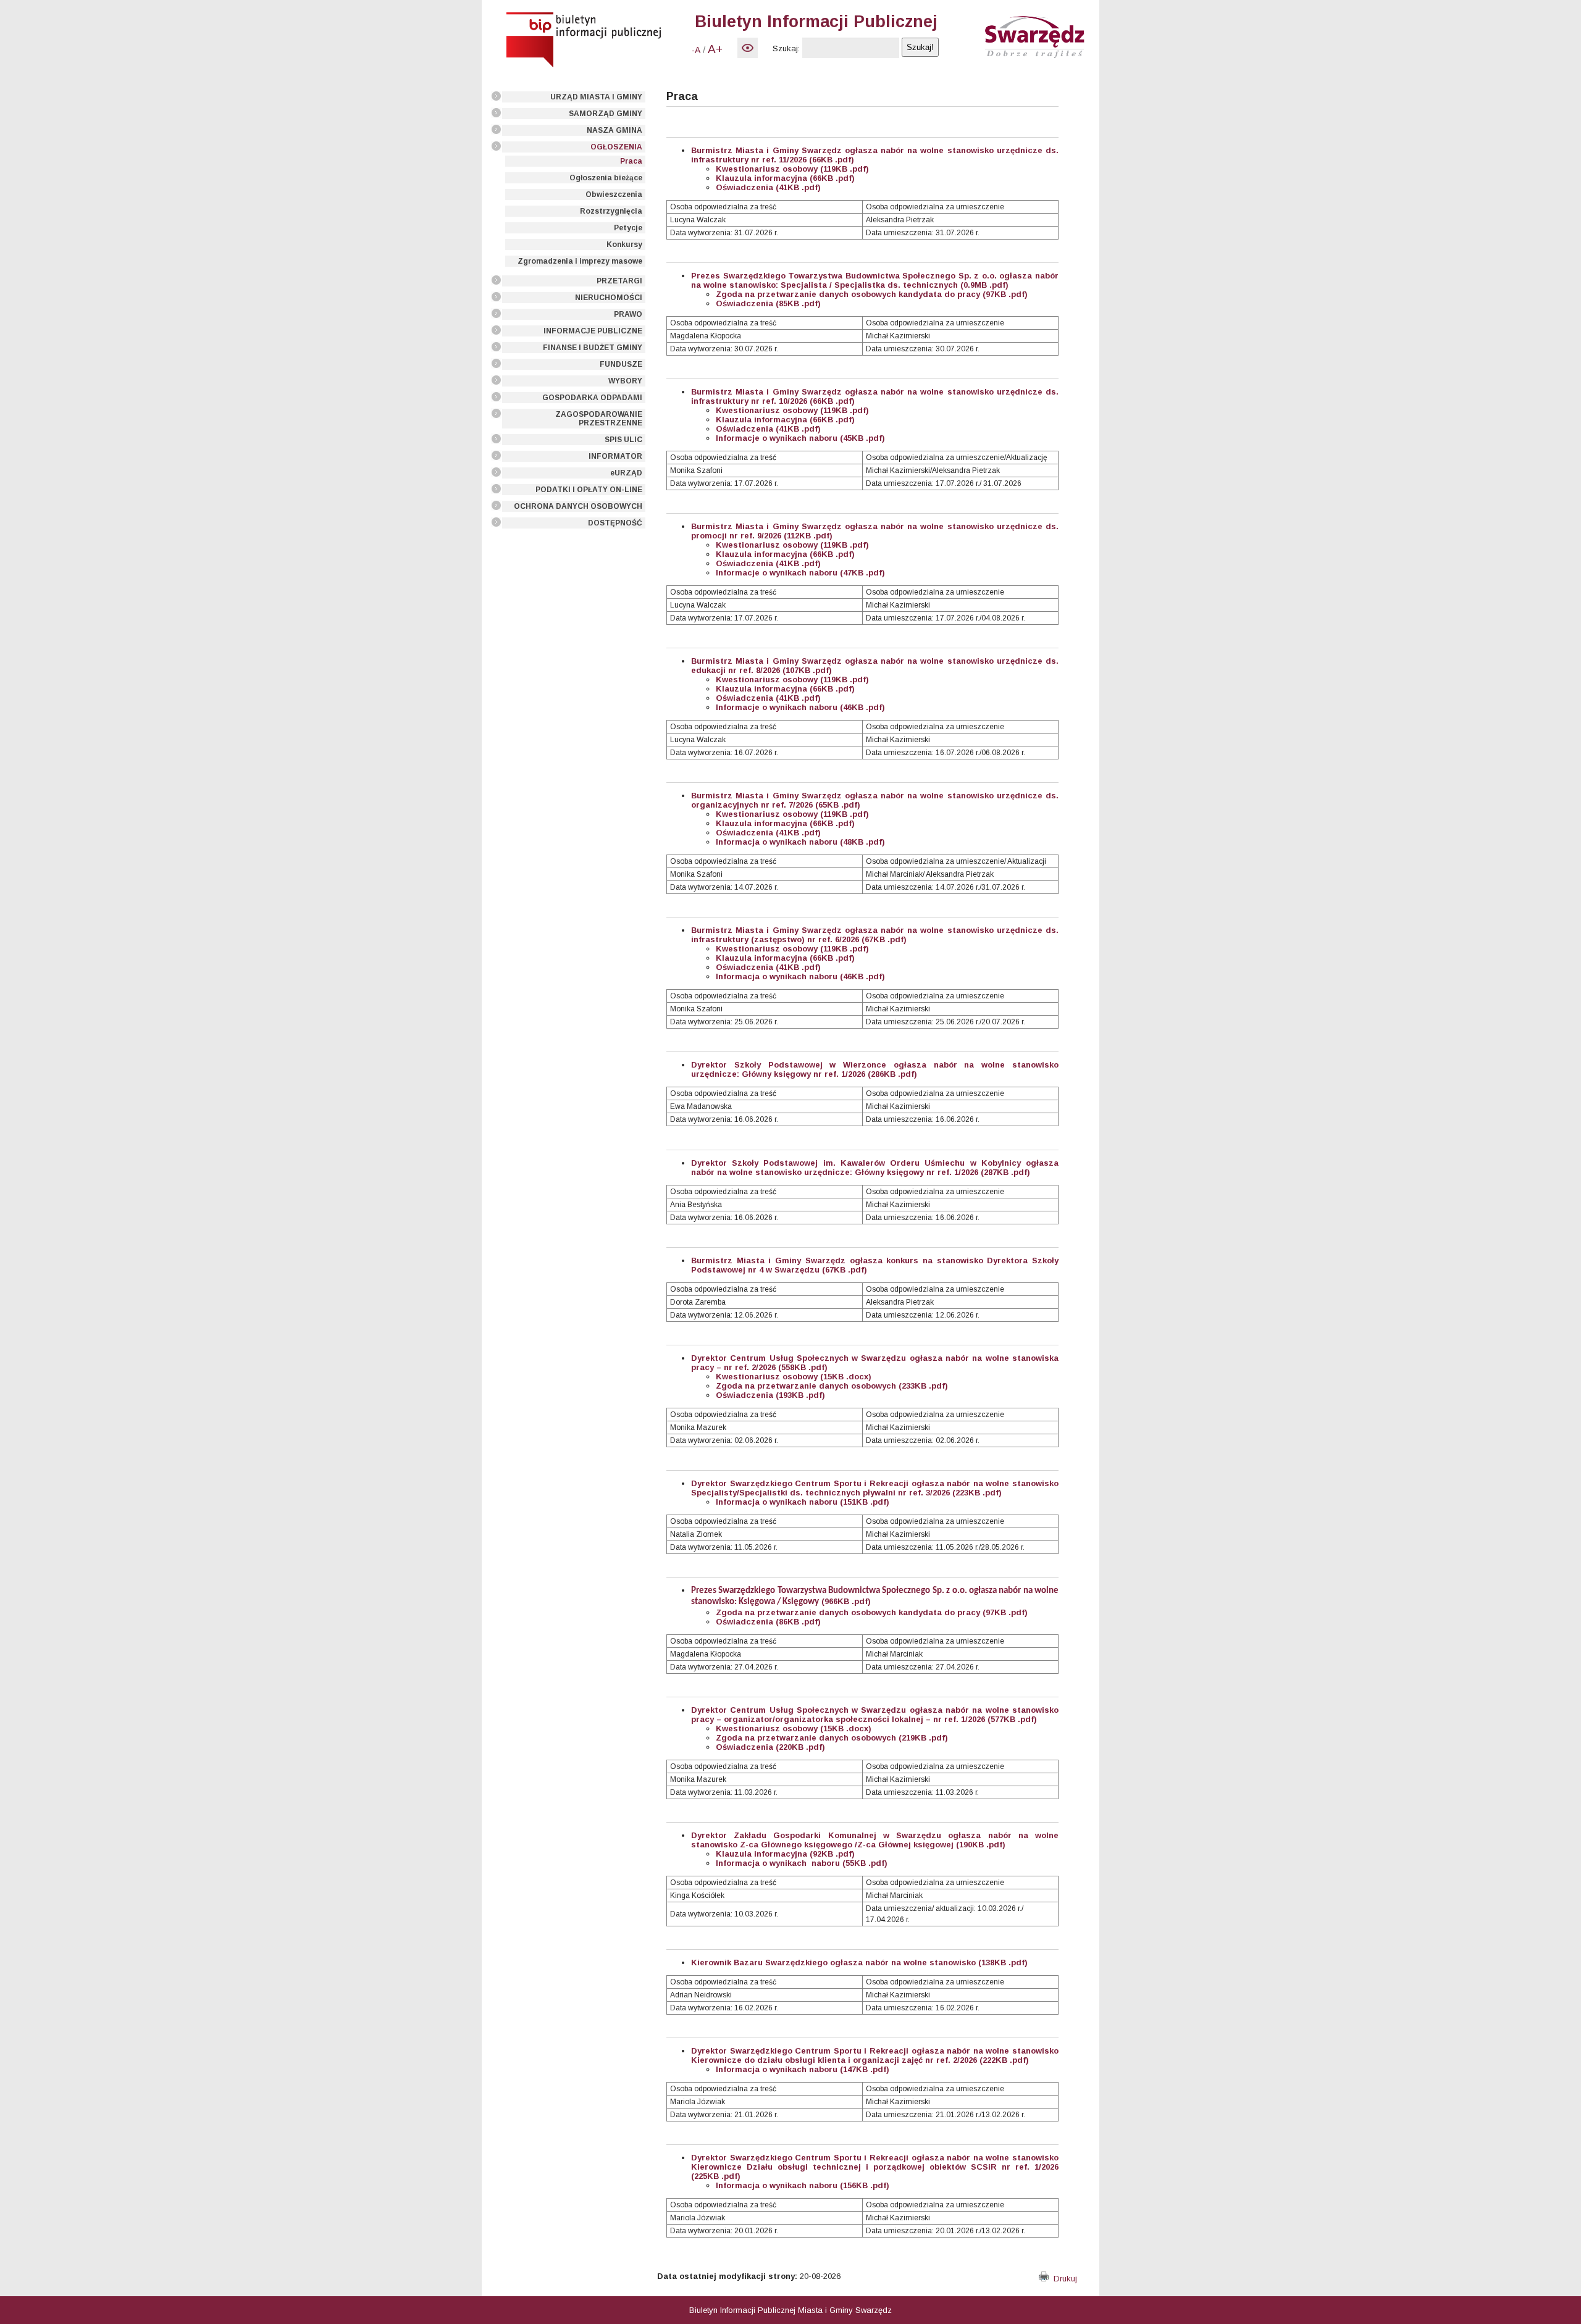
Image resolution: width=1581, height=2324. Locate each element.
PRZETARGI (619, 281)
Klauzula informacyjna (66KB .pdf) (785, 178)
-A (696, 50)
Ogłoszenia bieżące (606, 178)
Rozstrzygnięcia (611, 211)
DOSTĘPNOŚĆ (615, 523)
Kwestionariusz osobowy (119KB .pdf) (792, 169)
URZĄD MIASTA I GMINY (596, 97)
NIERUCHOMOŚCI (609, 298)
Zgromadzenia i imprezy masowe (580, 261)
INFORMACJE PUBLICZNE (593, 331)
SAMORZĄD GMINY (606, 114)
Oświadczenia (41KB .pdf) (768, 187)
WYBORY (625, 381)
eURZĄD (626, 473)
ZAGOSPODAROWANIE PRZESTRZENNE (599, 419)
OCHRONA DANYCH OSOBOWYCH (578, 506)
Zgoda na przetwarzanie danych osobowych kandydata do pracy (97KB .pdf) (872, 1612)
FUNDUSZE (621, 364)
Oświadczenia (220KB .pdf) (770, 1747)
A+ (715, 49)
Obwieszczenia (614, 194)
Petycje (628, 228)
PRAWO (628, 314)
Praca (631, 161)
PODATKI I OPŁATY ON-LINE (589, 490)
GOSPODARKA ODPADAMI (592, 398)
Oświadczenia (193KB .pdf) (770, 1395)
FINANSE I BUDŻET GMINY (593, 348)
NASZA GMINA (614, 130)
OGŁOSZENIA (616, 147)
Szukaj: (786, 48)
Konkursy (624, 245)
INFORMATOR (615, 456)
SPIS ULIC (623, 440)
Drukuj (1063, 2279)
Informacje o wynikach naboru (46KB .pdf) (800, 707)
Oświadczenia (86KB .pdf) (768, 1622)
